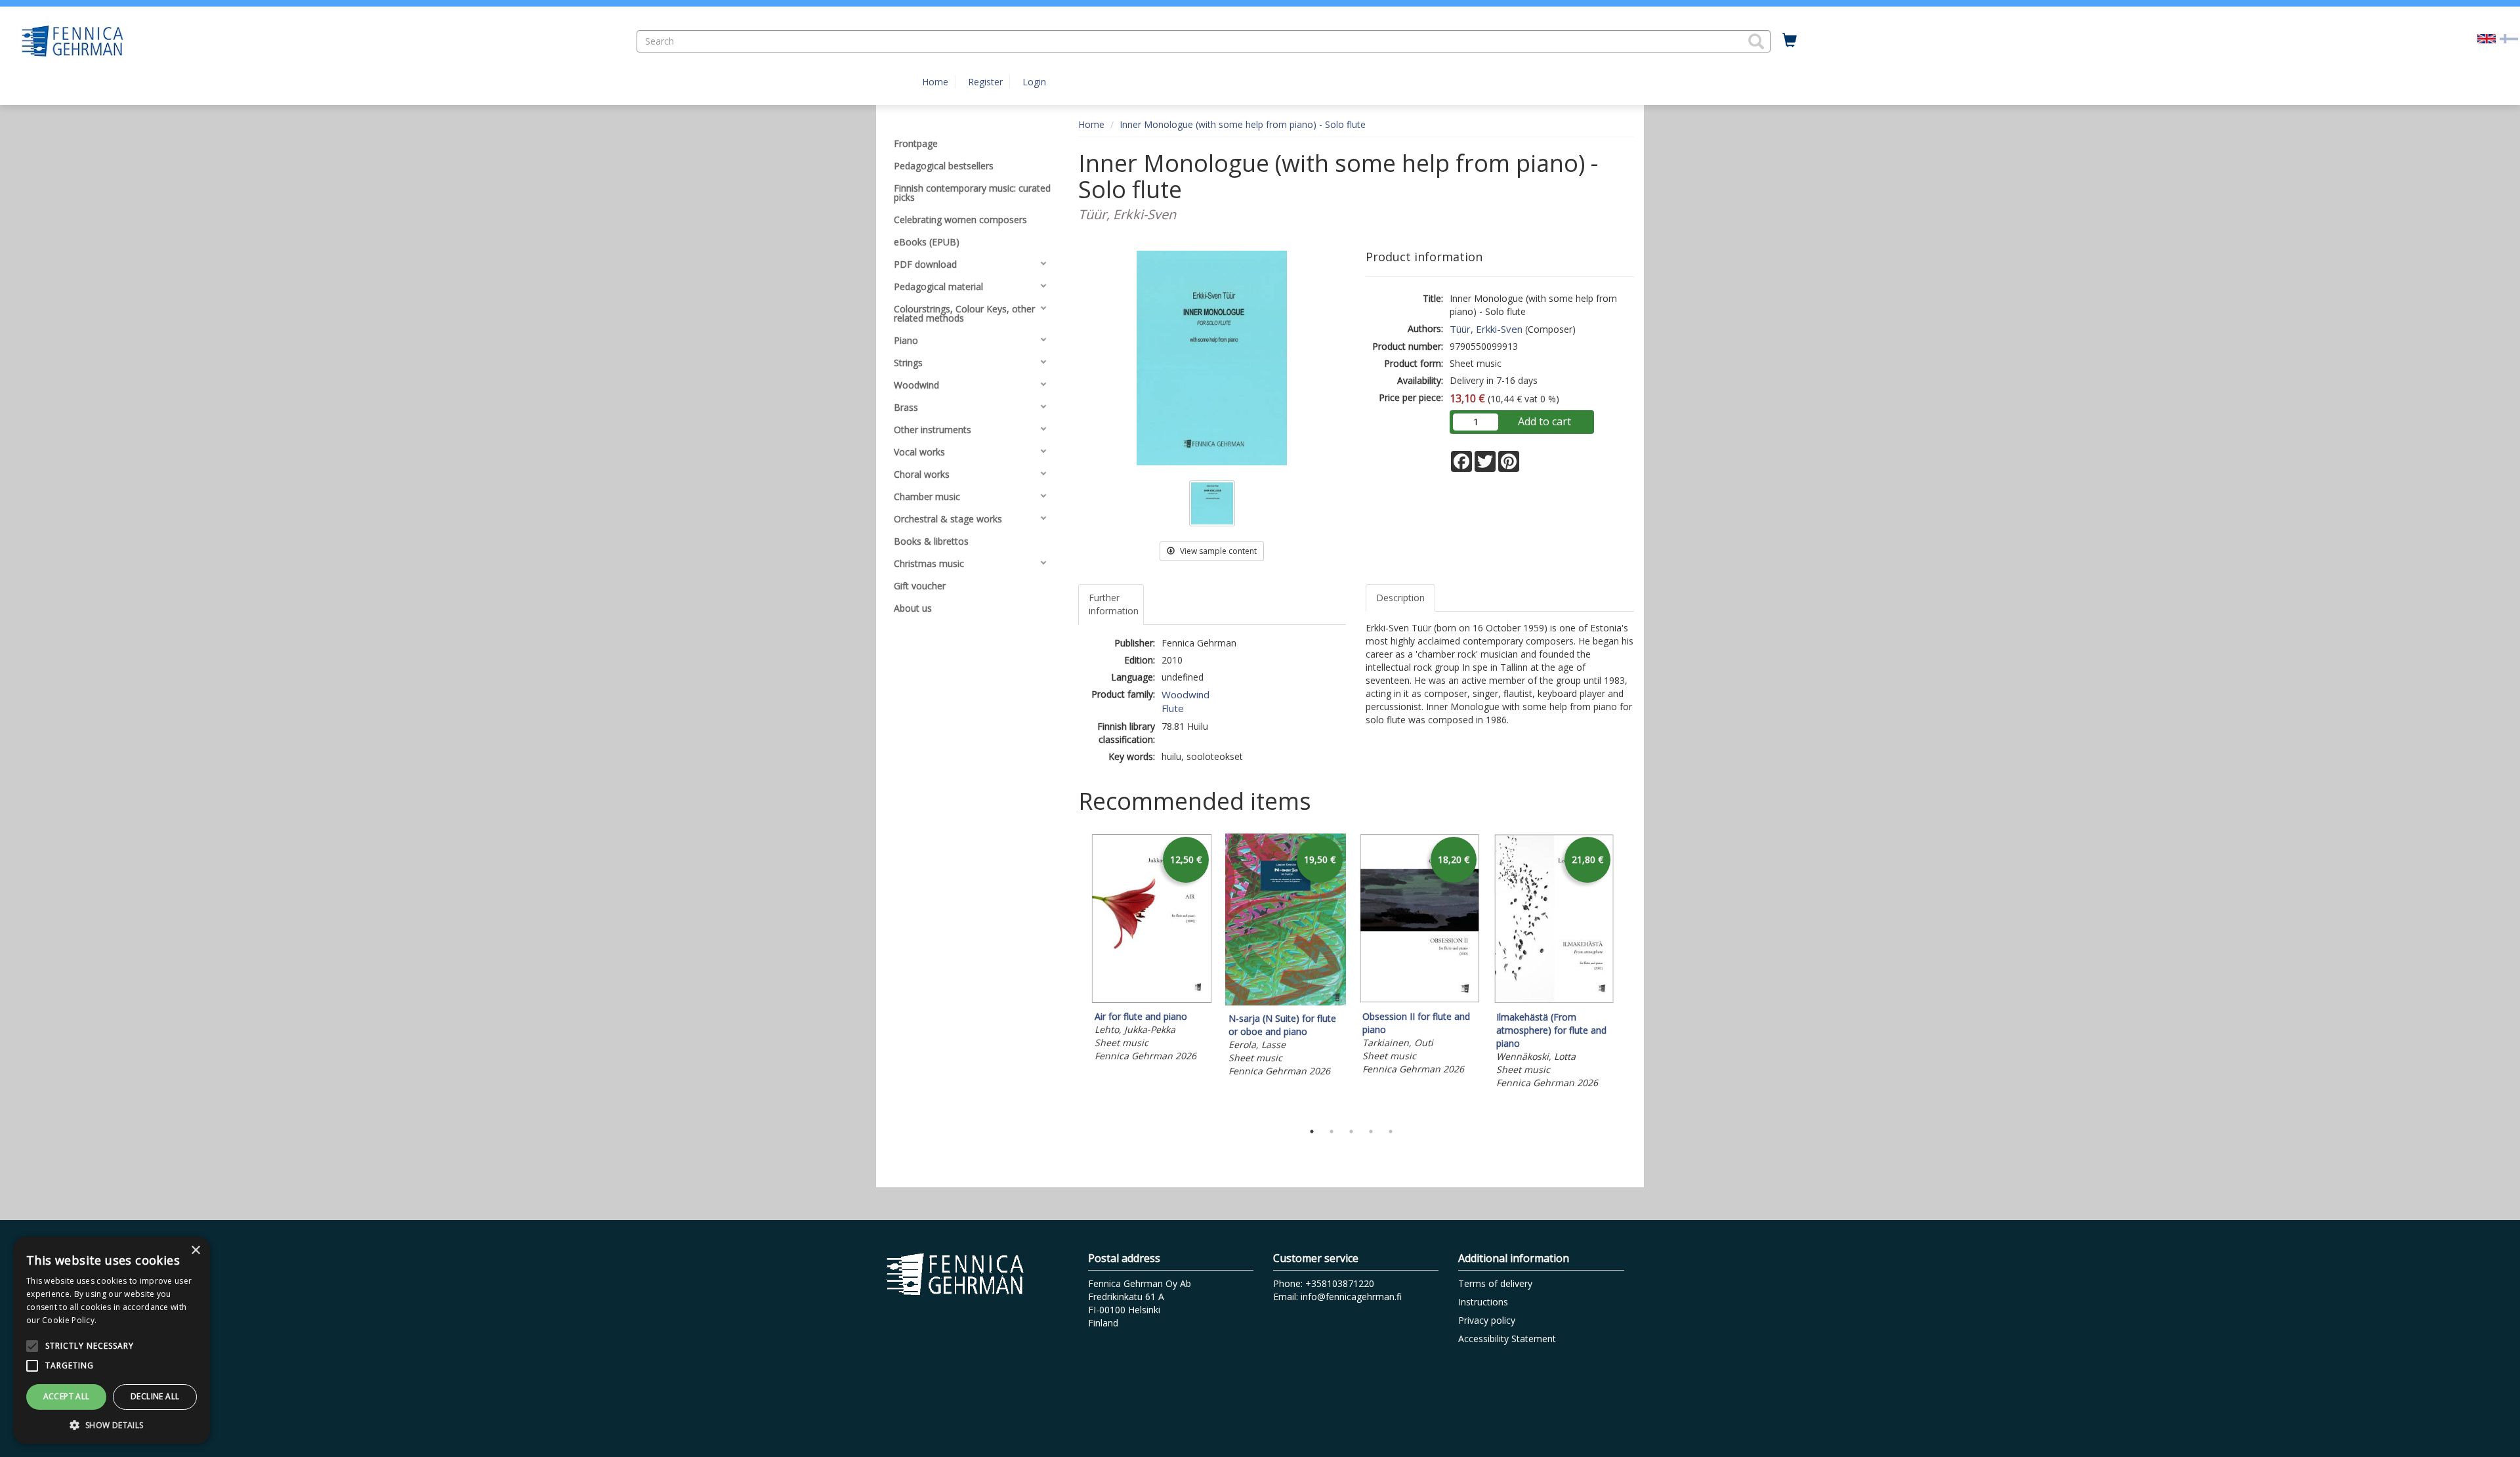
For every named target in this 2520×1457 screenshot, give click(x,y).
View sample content (1217, 551)
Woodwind (1186, 694)
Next (1627, 974)
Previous (1075, 974)
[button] (1756, 41)
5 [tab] (1391, 1131)
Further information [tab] (1114, 604)
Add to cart (1544, 421)
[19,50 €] (1286, 1002)
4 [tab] (1371, 1131)
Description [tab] (1400, 598)
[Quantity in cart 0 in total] (1790, 41)
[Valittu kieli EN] (2487, 38)
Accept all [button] (67, 1396)
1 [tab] (1312, 1131)
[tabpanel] (1152, 950)
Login (1034, 82)
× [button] (195, 1251)
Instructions (1483, 1302)
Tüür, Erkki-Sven (1486, 329)
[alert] (112, 1340)
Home (935, 82)
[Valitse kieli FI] (2509, 38)
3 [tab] (1351, 1131)
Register (985, 82)
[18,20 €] (1419, 1000)
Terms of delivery (1495, 1283)
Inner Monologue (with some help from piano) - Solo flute (1243, 124)
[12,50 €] (1152, 1000)
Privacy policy (1487, 1320)
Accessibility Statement (1507, 1339)
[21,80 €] (1553, 1001)
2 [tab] (1332, 1131)
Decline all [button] (155, 1396)
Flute (1173, 708)
